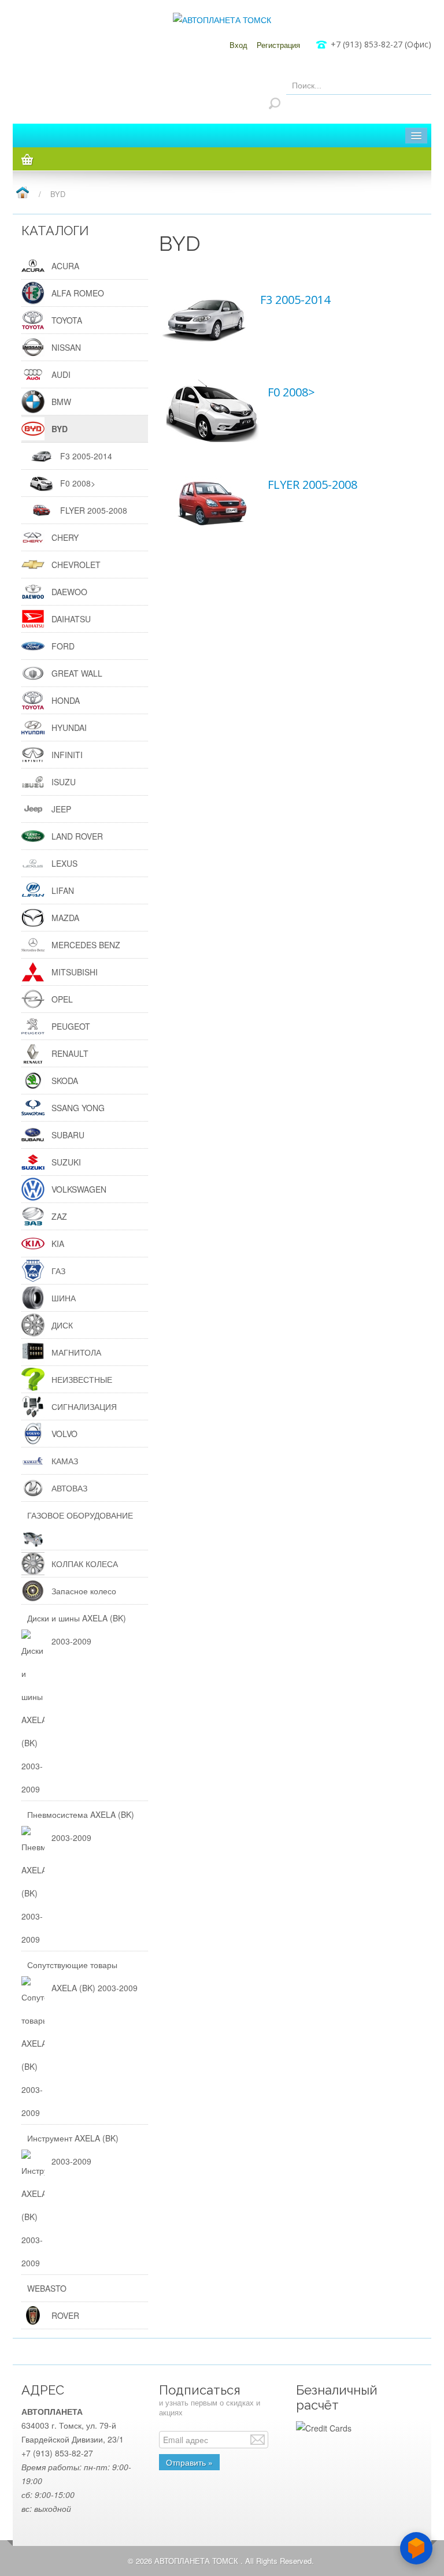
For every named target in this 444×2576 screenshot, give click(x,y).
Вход (238, 45)
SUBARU (68, 1135)
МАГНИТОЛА (76, 1352)
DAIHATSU (71, 619)
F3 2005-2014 (295, 300)
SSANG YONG (78, 1108)
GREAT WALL (77, 673)
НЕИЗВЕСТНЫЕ (82, 1379)
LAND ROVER (77, 836)
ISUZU (64, 782)
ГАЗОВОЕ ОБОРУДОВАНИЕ (80, 1515)
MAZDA (65, 918)
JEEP (61, 809)
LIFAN (63, 890)
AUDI (61, 374)
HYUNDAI (69, 727)
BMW (61, 402)
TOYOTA (67, 320)
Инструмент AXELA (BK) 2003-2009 (73, 2150)
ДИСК (62, 1325)
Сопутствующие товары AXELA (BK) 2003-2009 (82, 1976)
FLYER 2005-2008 (312, 485)
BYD (60, 429)
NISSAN (66, 347)
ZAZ (59, 1216)
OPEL (62, 999)
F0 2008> (291, 392)
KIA (58, 1244)
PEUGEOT (71, 1026)
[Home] (22, 193)
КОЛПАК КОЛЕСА (85, 1564)
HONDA (66, 700)
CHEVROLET (76, 565)
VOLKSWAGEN (79, 1189)
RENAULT (70, 1053)
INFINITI (67, 755)
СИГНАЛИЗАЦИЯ (84, 1406)
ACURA (65, 266)
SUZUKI (66, 1162)
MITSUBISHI (75, 972)
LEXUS (64, 863)
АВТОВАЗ (69, 1488)
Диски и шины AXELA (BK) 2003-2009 (77, 1630)
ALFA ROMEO (78, 293)
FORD (63, 646)
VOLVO (64, 1434)
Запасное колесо (84, 1591)
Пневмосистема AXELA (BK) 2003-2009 (81, 1826)
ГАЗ (58, 1271)
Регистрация (278, 45)
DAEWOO (69, 592)
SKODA (65, 1081)
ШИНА (64, 1298)
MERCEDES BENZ (86, 945)
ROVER (65, 2315)
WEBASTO (47, 2288)
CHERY (65, 537)
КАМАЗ (65, 1461)
